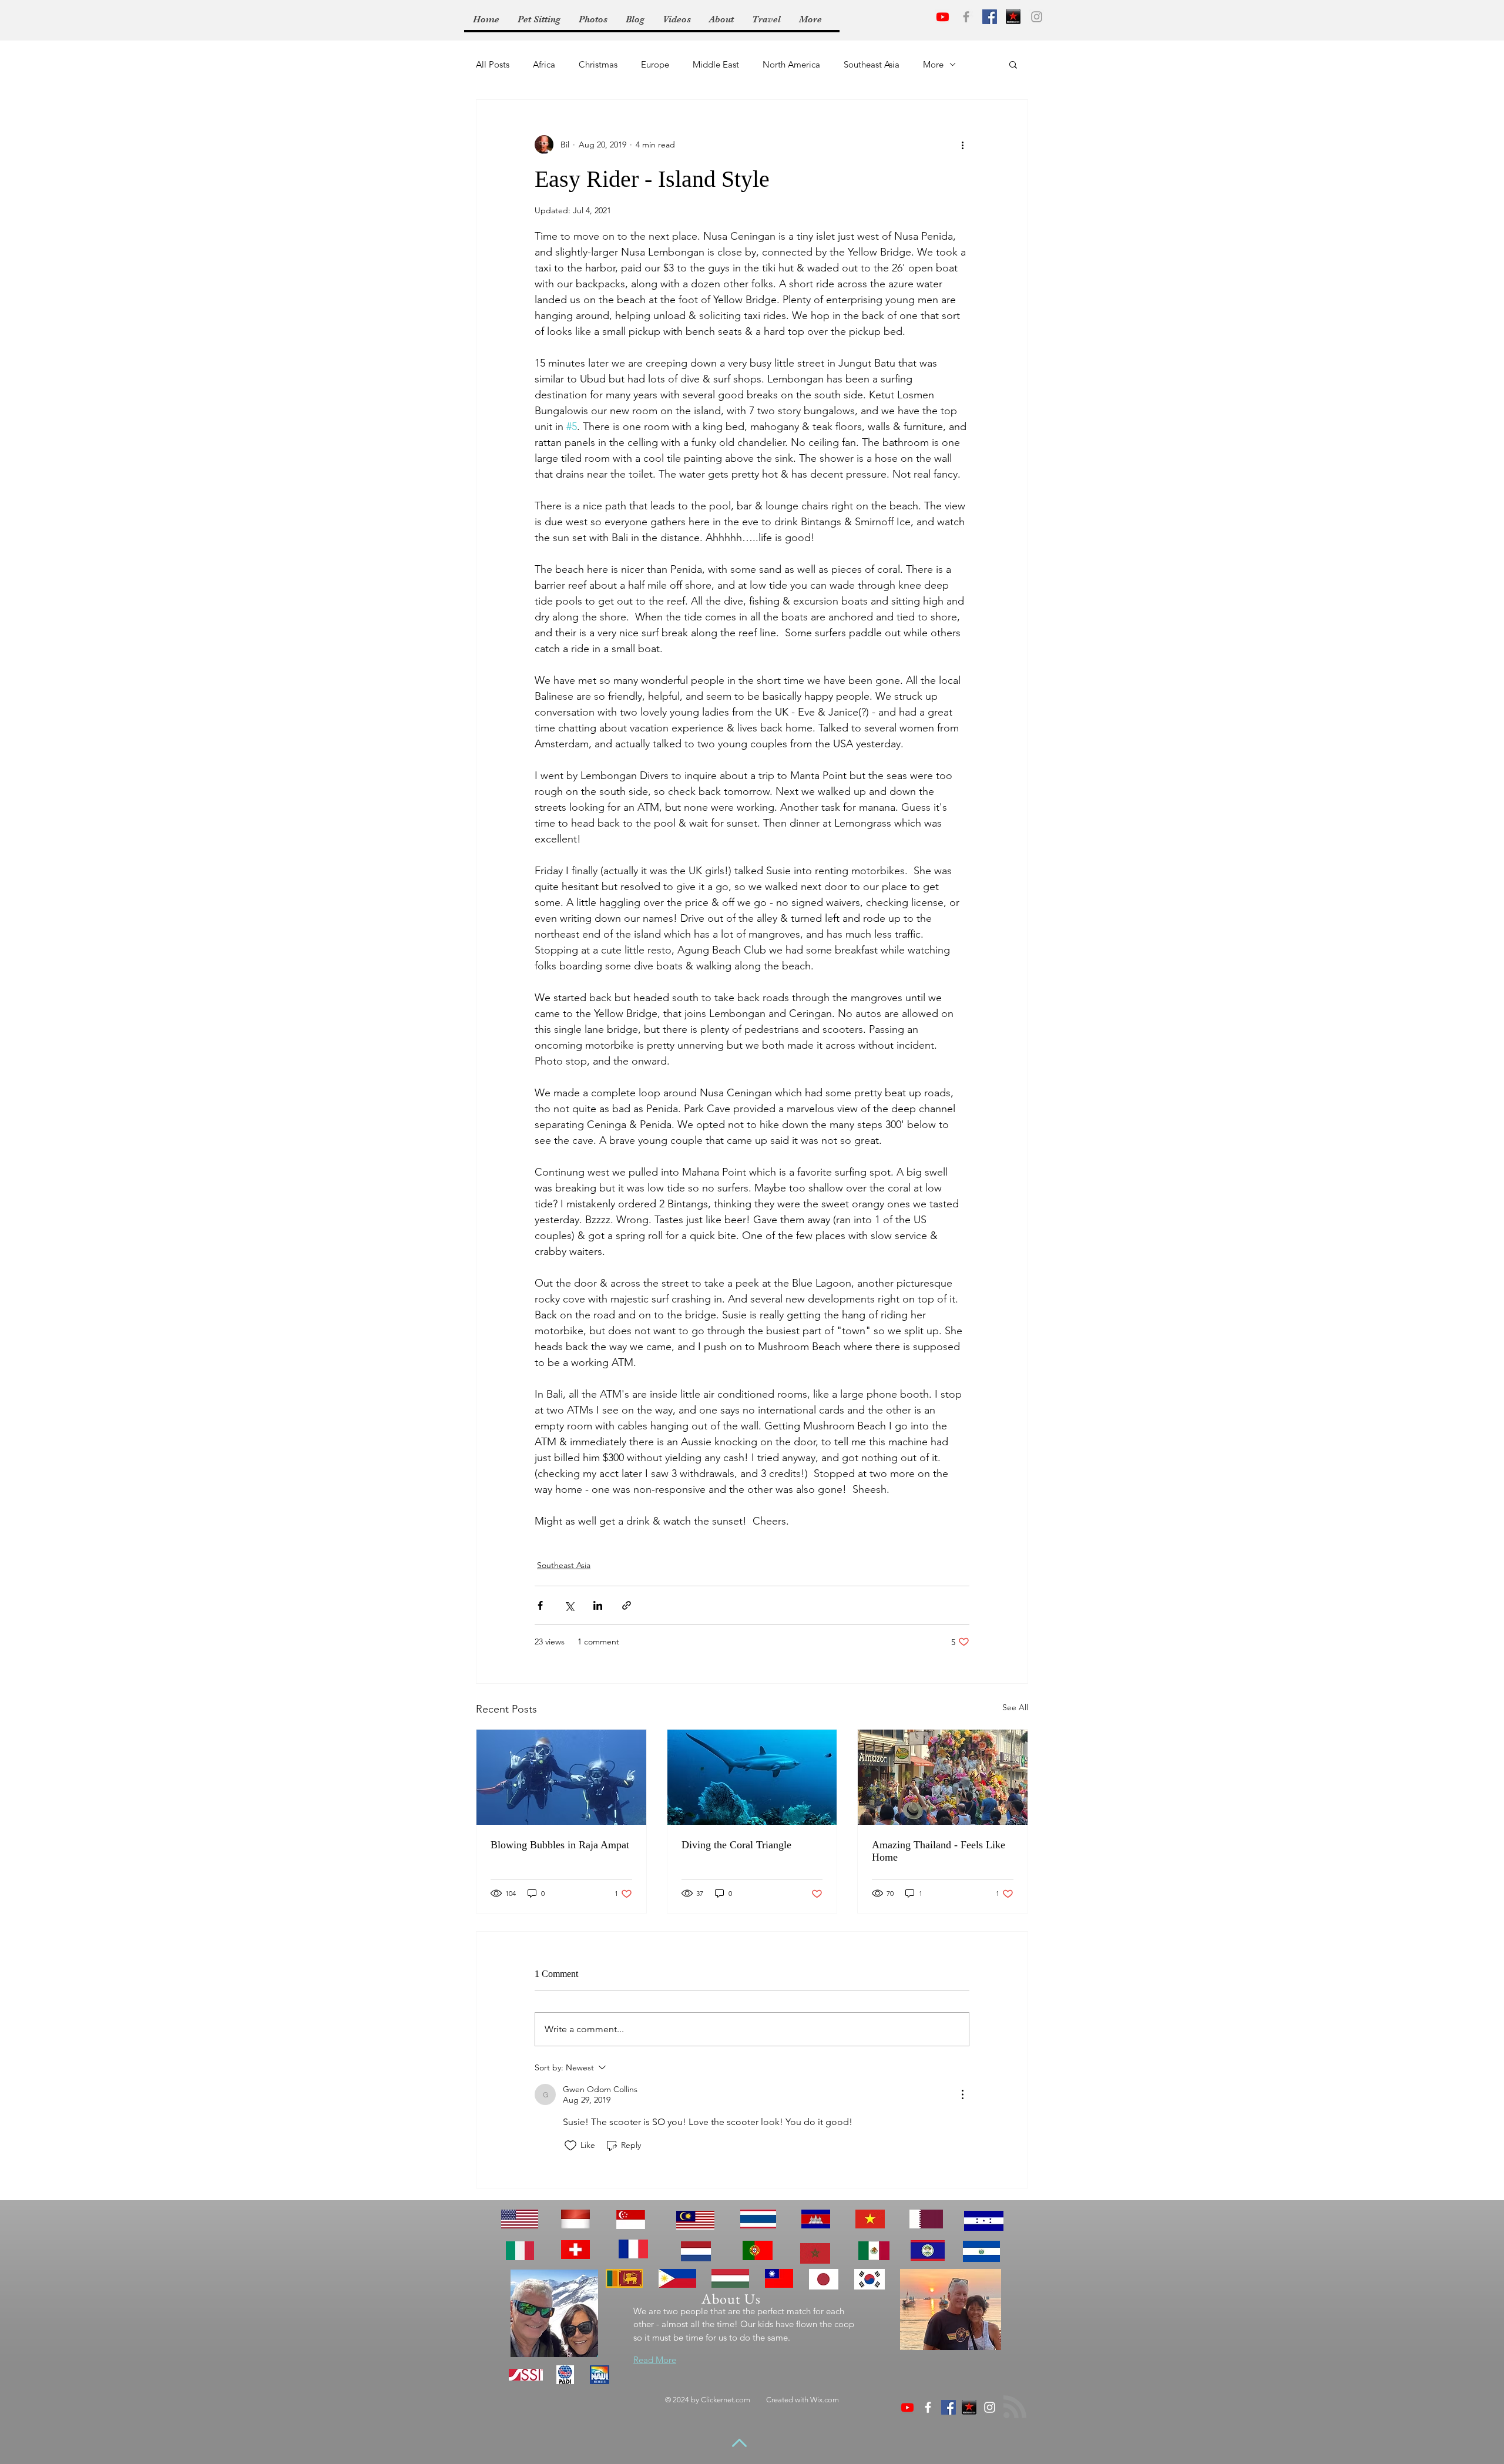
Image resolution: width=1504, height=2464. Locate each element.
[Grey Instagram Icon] (1037, 17)
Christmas (598, 64)
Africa (544, 64)
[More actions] (962, 145)
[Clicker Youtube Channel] (943, 17)
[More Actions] (962, 2094)
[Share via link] (627, 1605)
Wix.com (825, 2400)
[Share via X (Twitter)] (569, 1605)
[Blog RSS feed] (1015, 2407)
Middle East (716, 64)
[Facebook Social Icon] (990, 17)
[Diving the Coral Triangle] (752, 1777)
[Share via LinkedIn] (598, 1605)
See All (1015, 1707)
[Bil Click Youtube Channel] (907, 2407)
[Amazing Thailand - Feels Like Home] (943, 1777)
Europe (655, 64)
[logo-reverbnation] (1013, 17)
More (933, 64)
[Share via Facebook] (540, 1605)
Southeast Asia (872, 64)
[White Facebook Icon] (928, 2407)
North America (791, 64)
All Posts (493, 64)
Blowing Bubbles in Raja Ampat (560, 1845)
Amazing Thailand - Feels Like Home (939, 1851)
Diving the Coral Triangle (736, 1845)
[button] (1013, 64)
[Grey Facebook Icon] (966, 17)
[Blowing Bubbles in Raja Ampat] (561, 1777)
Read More (655, 2360)
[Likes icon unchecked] (570, 2146)
